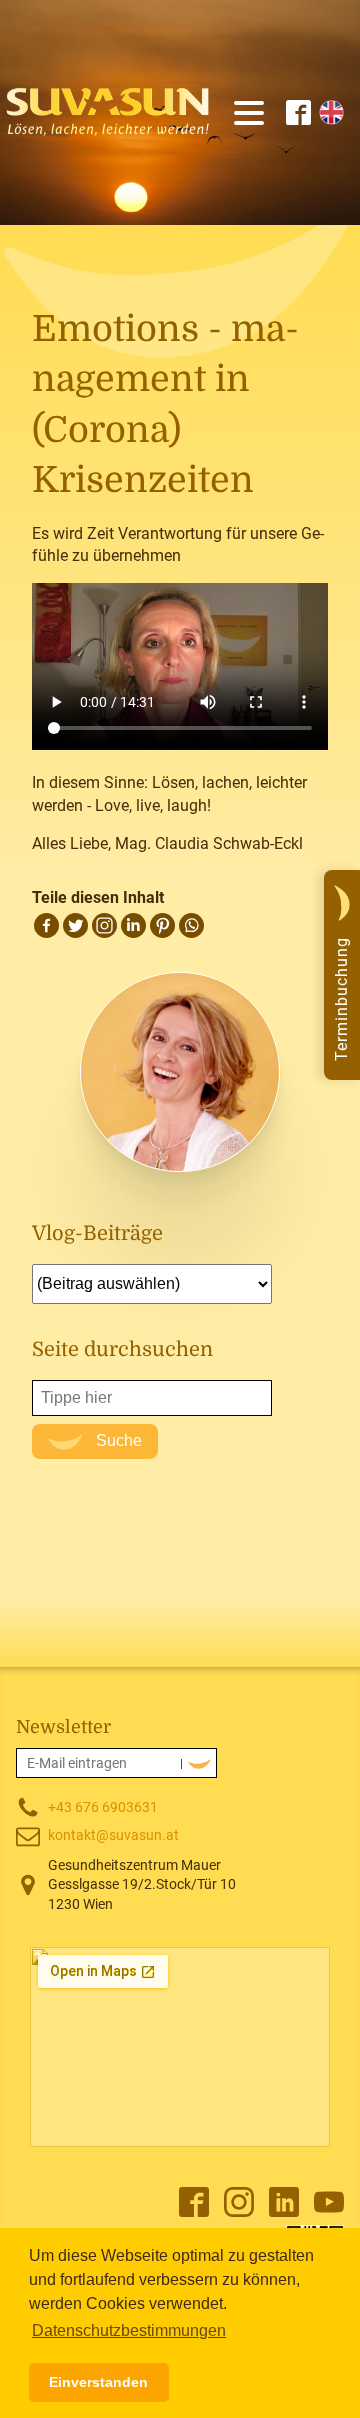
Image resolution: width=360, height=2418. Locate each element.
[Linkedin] (133, 925)
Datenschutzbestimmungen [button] (129, 2330)
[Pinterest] (162, 925)
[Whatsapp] (191, 925)
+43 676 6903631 (103, 1807)
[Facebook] (46, 925)
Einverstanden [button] (98, 2382)
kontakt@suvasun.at (113, 1835)
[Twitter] (75, 925)
